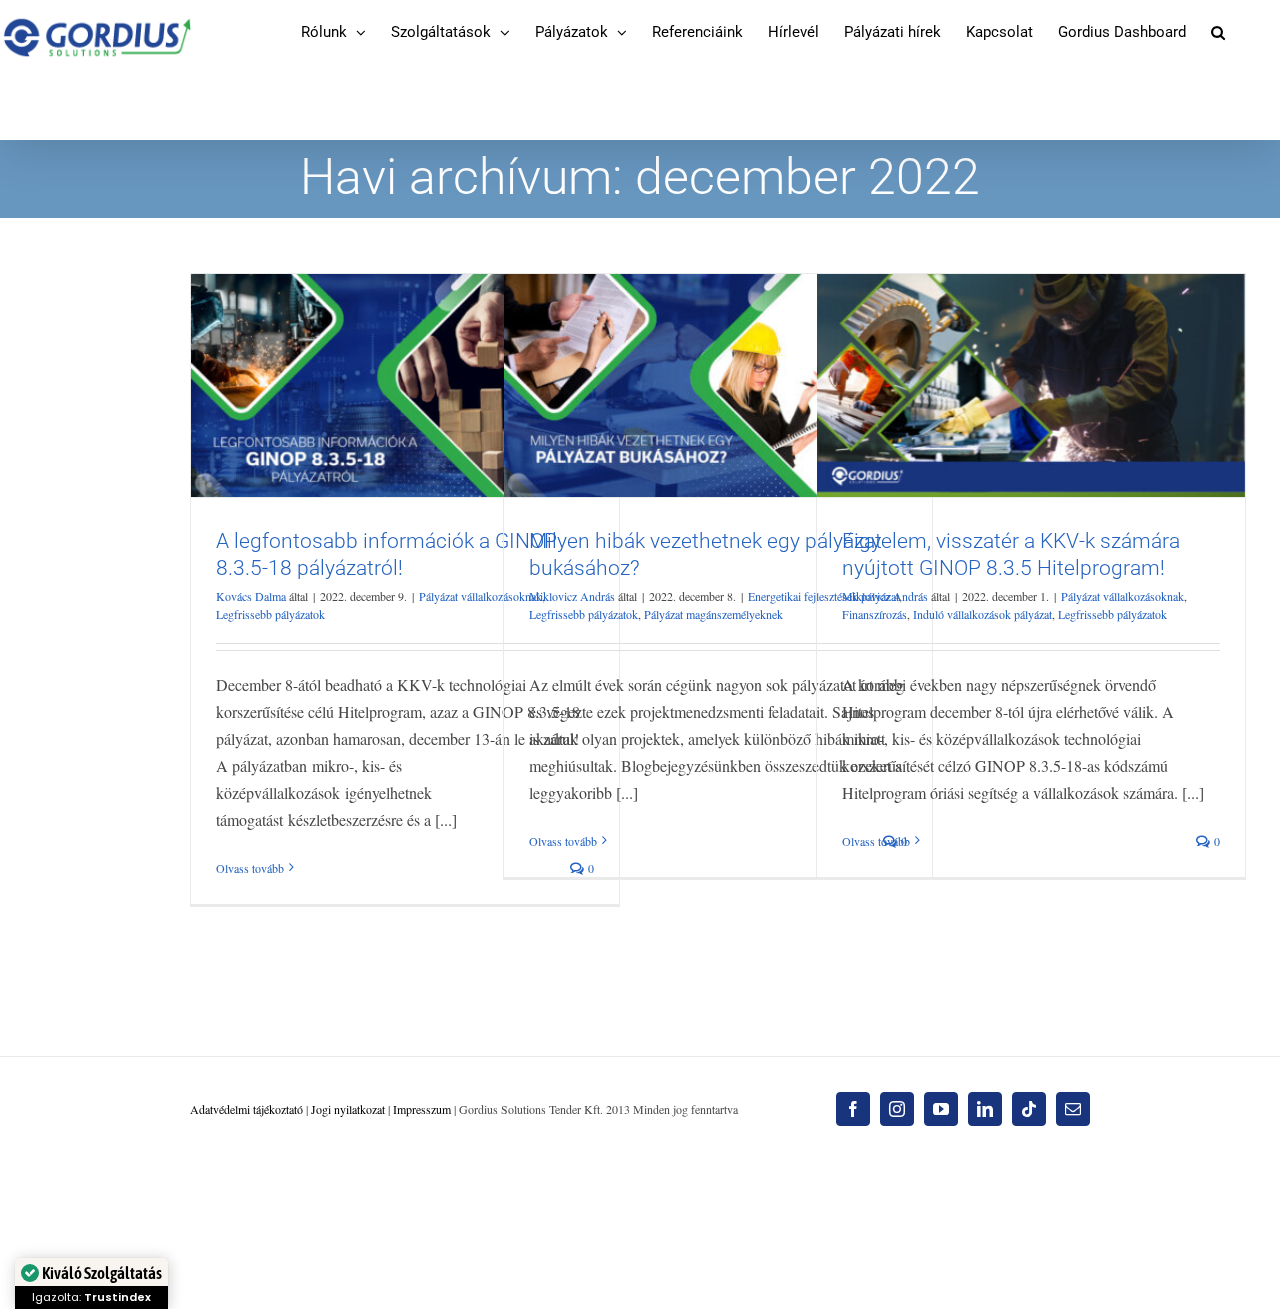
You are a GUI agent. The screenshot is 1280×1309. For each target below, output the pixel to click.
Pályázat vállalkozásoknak (480, 596)
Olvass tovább (250, 868)
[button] (1218, 32)
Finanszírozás (874, 614)
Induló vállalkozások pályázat (982, 614)
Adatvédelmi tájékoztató (246, 1109)
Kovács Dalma (251, 596)
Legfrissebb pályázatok (270, 614)
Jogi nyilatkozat (348, 1109)
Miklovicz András (572, 596)
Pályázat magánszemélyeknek (713, 614)
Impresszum (422, 1109)
